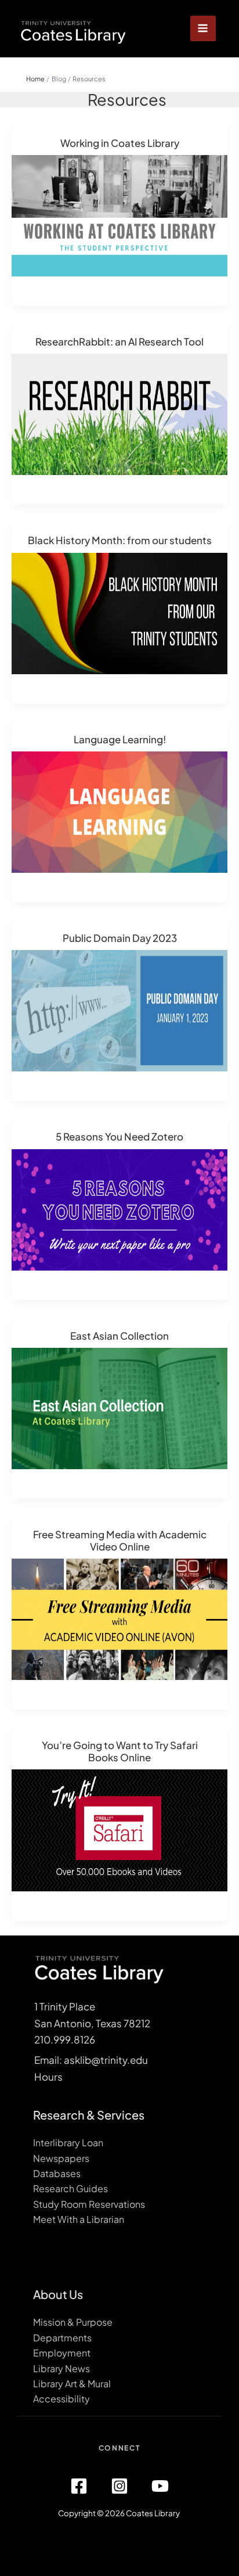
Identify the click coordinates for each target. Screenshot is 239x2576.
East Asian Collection (119, 1336)
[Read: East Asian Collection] (119, 1407)
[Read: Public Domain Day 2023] (119, 1009)
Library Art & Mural (72, 2383)
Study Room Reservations (89, 2204)
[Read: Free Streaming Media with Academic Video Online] (119, 1618)
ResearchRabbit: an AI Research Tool (119, 341)
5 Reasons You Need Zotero (119, 1136)
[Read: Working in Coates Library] (119, 214)
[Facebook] (79, 2486)
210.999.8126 (65, 2039)
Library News (61, 2368)
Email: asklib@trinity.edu (91, 2060)
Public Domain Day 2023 (120, 938)
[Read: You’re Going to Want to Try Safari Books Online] (119, 1829)
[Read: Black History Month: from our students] (119, 612)
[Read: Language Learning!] (119, 811)
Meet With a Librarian (79, 2219)
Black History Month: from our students (120, 540)
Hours (48, 2077)
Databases (57, 2173)
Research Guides (70, 2188)
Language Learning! (120, 739)
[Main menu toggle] (203, 29)
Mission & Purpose (73, 2322)
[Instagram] (119, 2486)
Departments (62, 2338)
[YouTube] (160, 2486)
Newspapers (61, 2158)
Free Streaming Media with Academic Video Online (120, 1540)
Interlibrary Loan (68, 2143)
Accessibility (61, 2399)
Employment (62, 2353)
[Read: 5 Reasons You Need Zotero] (119, 1208)
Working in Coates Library (120, 143)
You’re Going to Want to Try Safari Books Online (120, 1751)
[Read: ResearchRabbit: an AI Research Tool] (119, 413)
